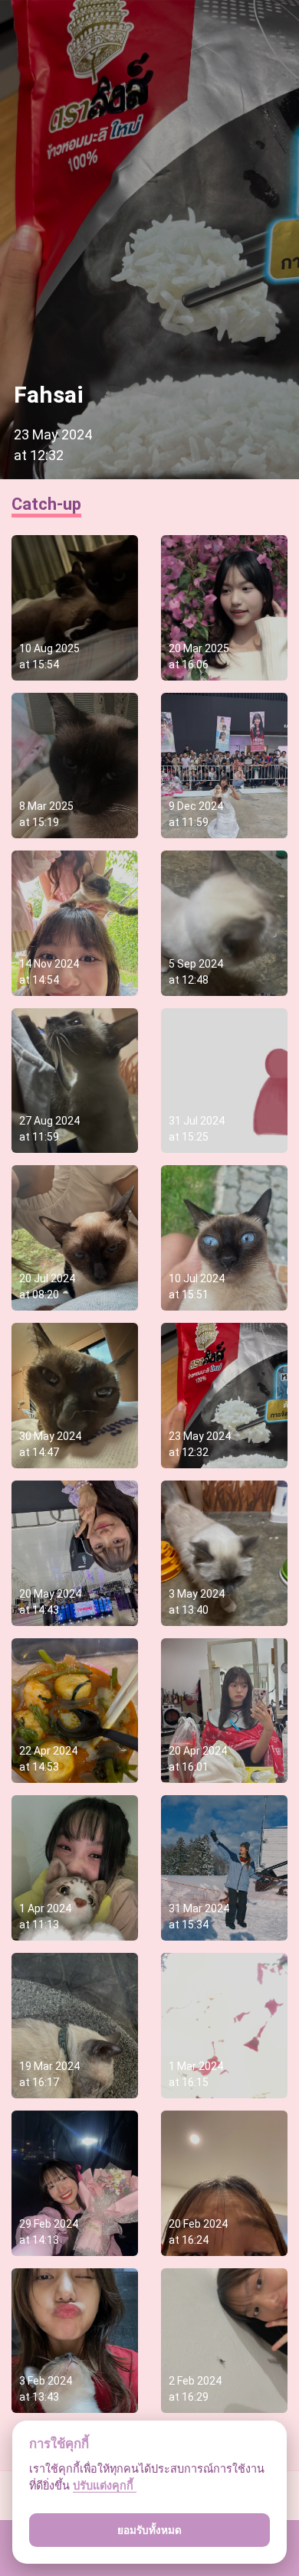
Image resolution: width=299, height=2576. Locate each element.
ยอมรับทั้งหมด (149, 2530)
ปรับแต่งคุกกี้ (105, 2485)
